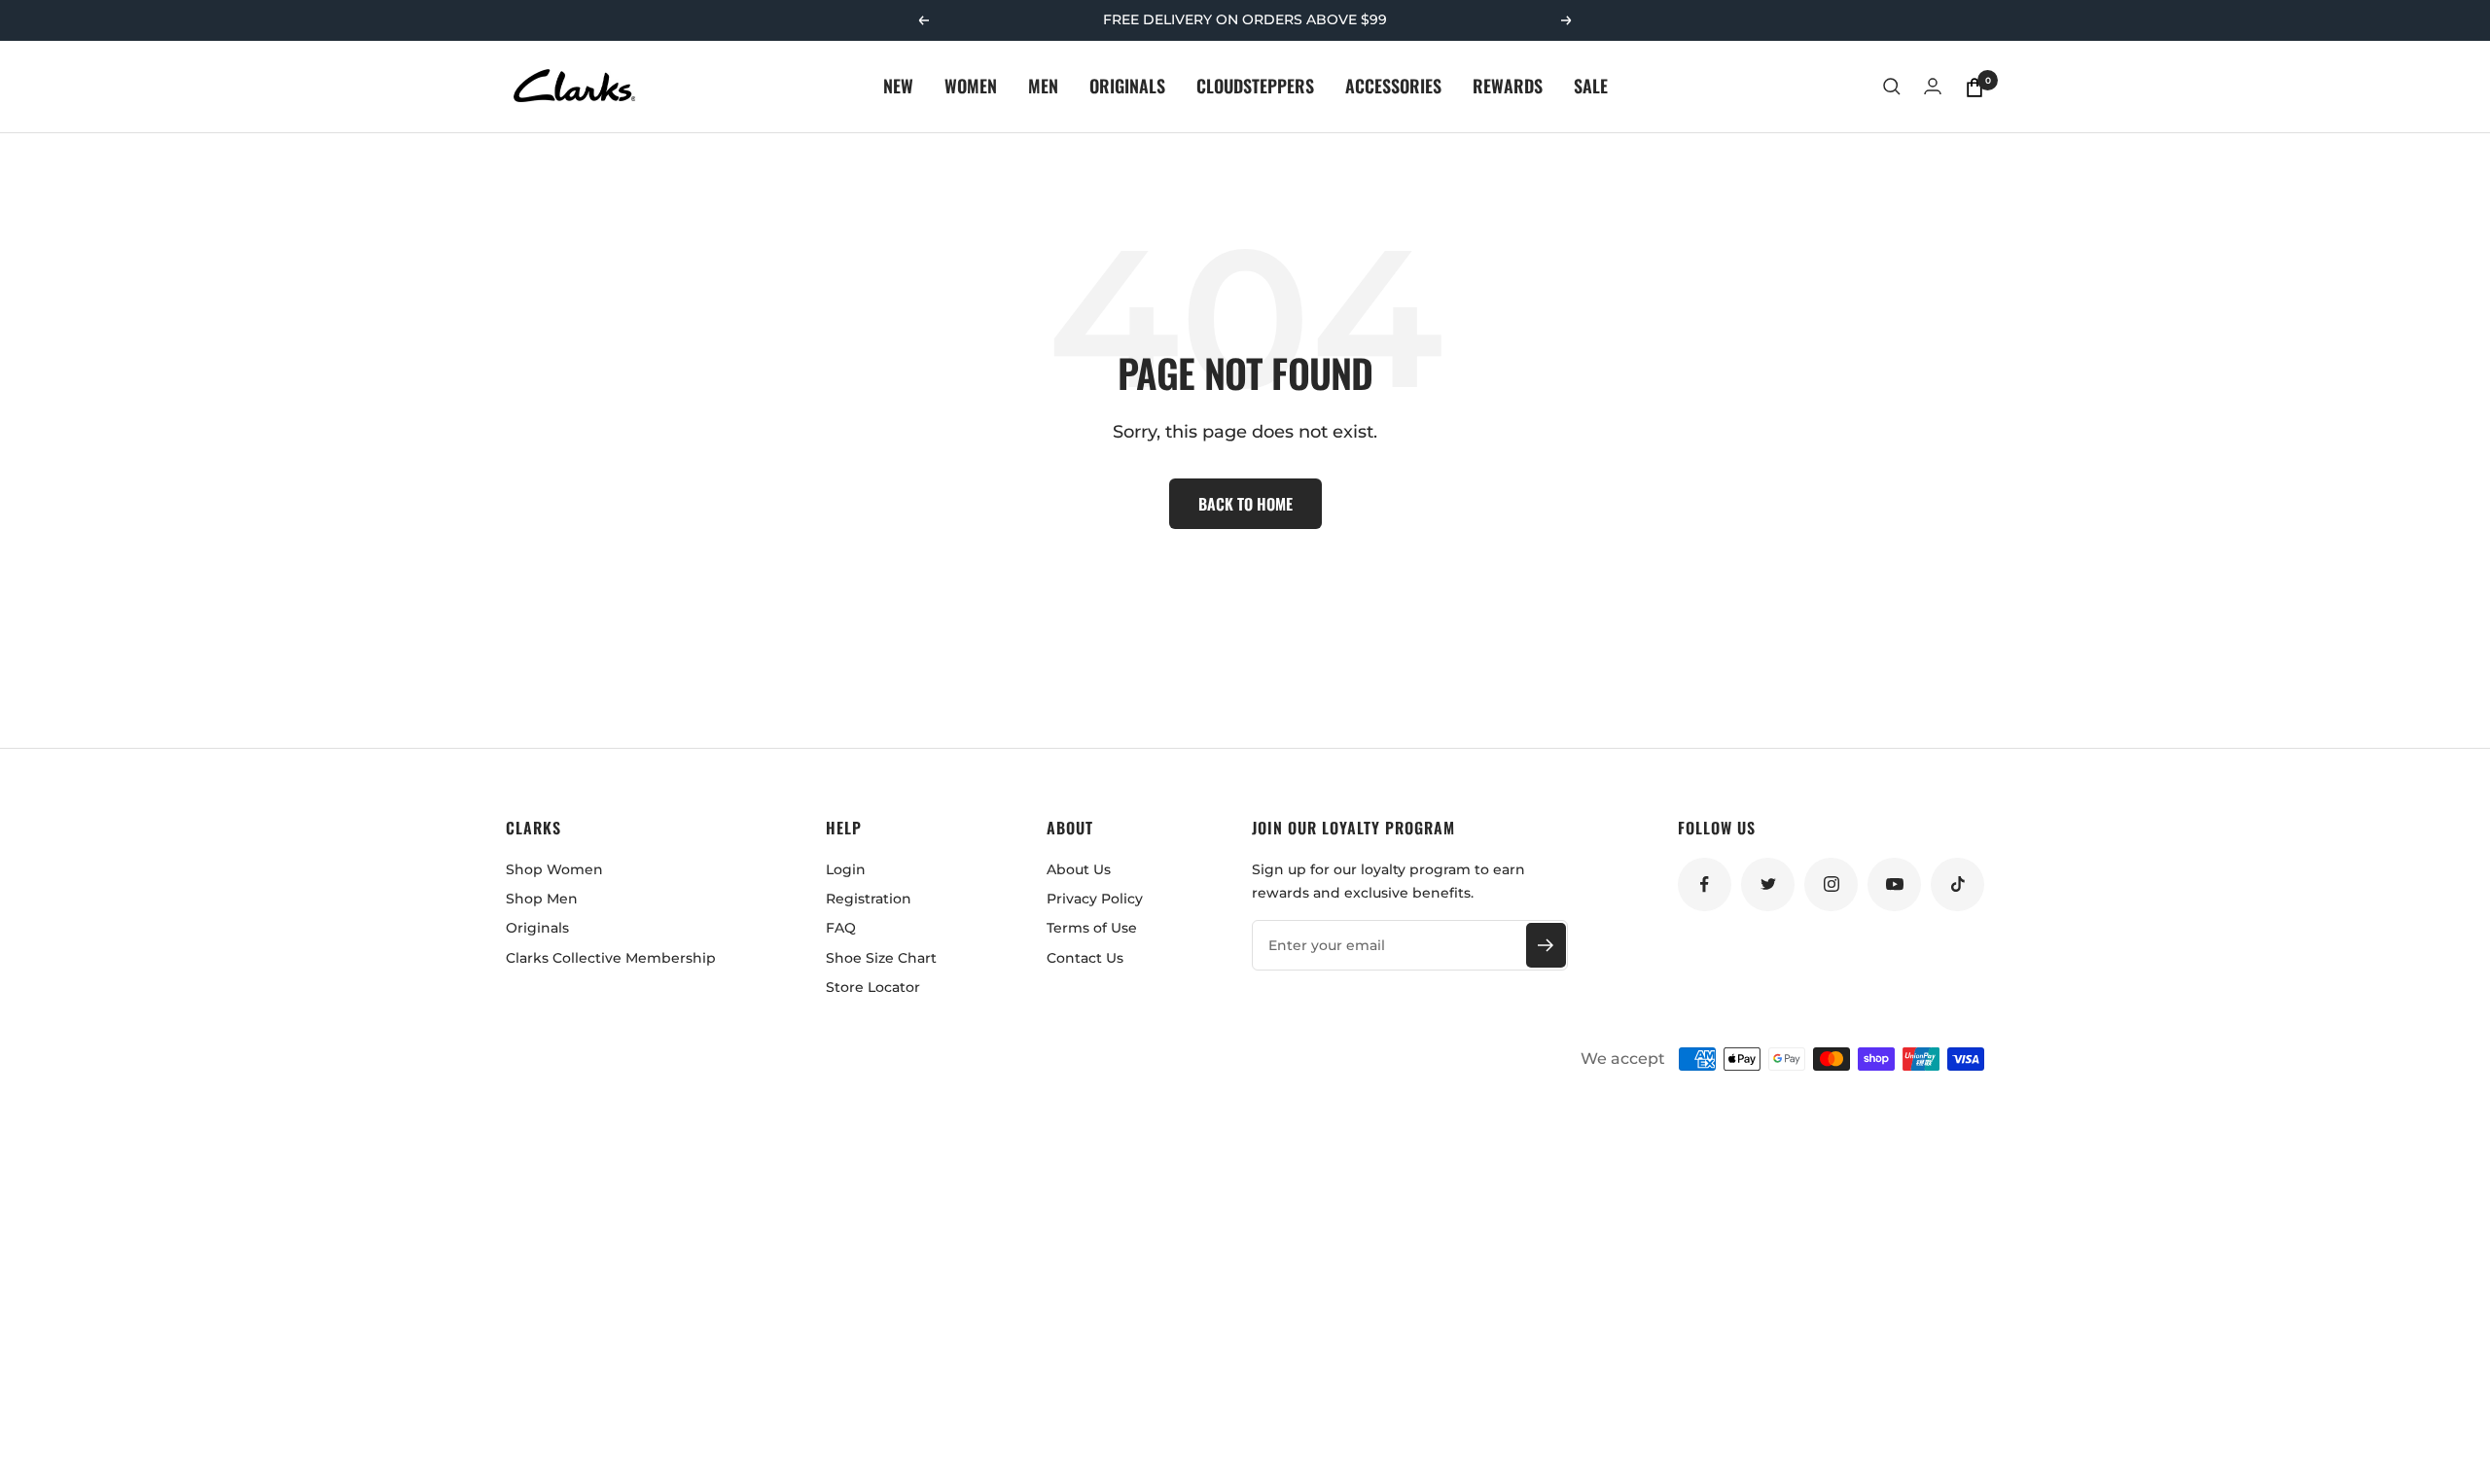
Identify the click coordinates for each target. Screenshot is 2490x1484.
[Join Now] (1546, 945)
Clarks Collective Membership (611, 958)
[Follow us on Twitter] (1768, 884)
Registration (869, 899)
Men (1043, 86)
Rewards (1508, 86)
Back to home (1245, 504)
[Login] (1933, 86)
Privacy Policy (1095, 899)
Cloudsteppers (1255, 86)
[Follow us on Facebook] (1705, 884)
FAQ (841, 928)
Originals (1127, 86)
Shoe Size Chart (881, 958)
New (898, 86)
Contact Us (1085, 958)
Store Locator (873, 987)
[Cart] (1974, 87)
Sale (1591, 86)
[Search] (1892, 87)
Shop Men (542, 899)
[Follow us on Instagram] (1831, 884)
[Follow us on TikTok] (1957, 884)
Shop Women (554, 869)
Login (846, 869)
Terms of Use (1092, 928)
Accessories (1393, 86)
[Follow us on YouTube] (1894, 884)
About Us (1079, 869)
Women (971, 86)
